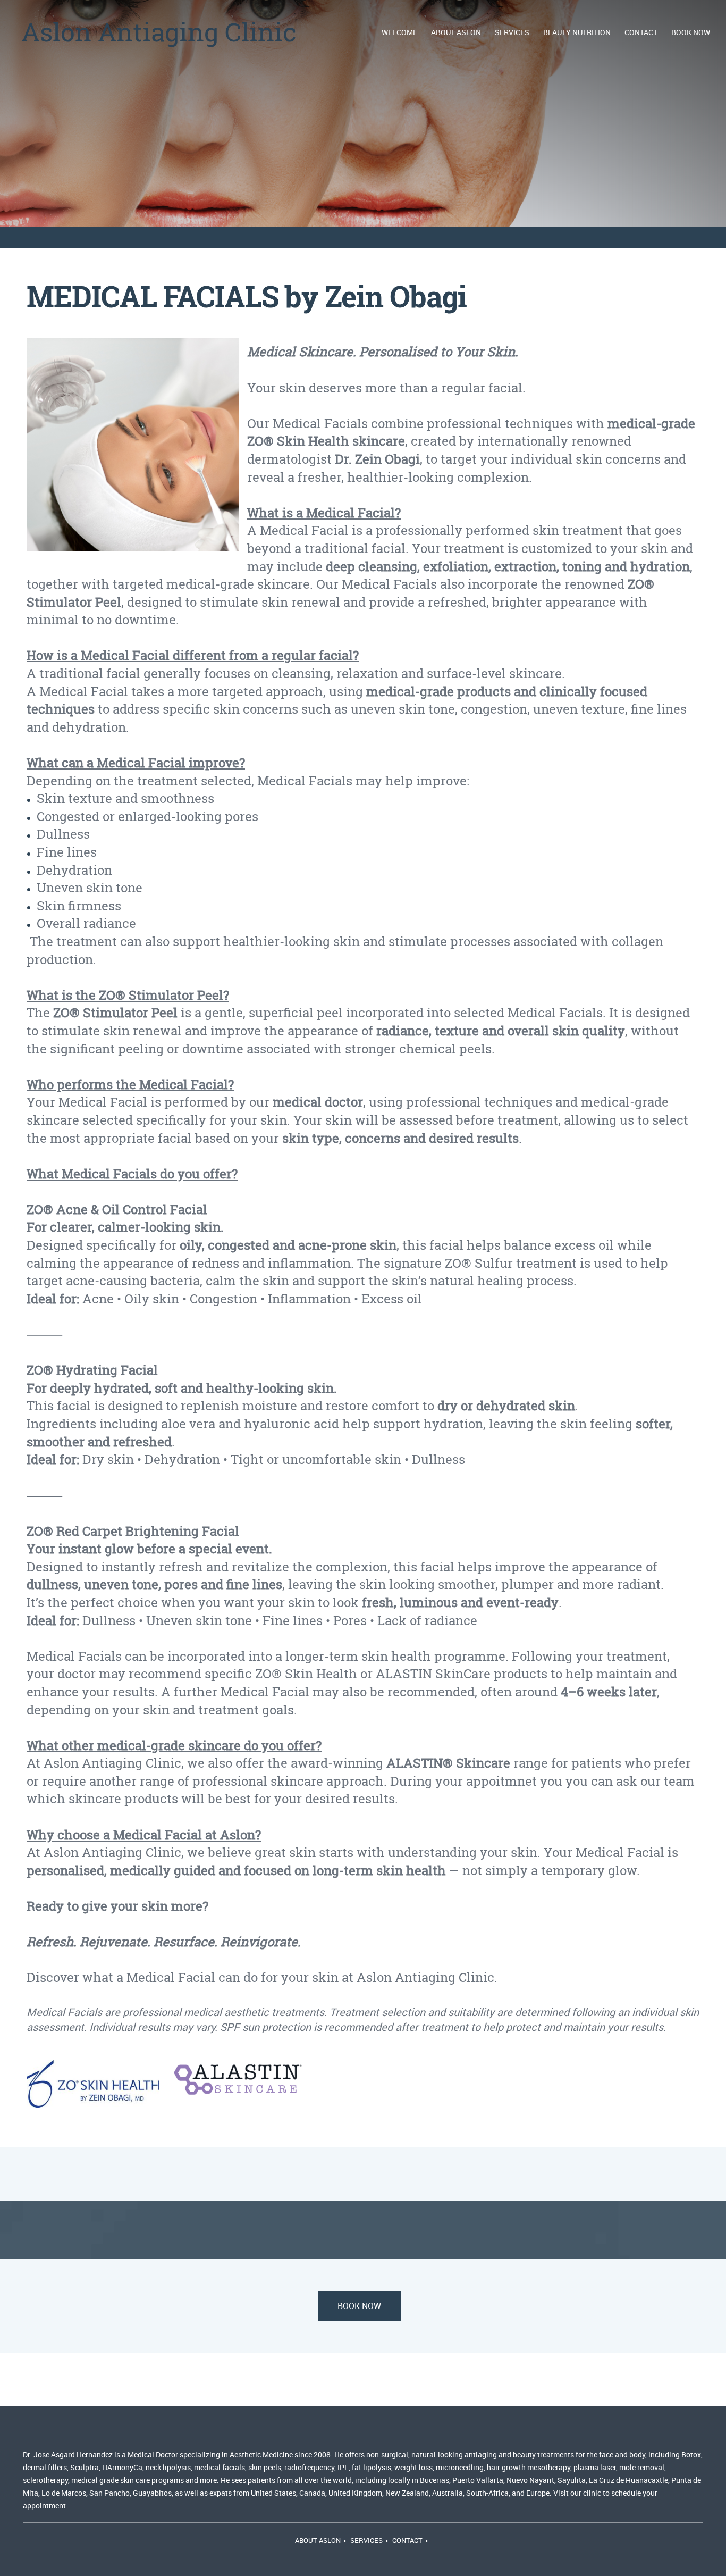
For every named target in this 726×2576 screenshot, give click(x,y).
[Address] (87, 2432)
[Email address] (61, 2432)
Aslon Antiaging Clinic (159, 32)
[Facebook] (112, 2432)
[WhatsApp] (163, 2432)
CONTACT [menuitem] (407, 2540)
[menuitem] (400, 32)
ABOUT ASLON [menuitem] (318, 2540)
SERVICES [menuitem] (366, 2540)
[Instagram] (138, 2432)
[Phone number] (36, 2432)
